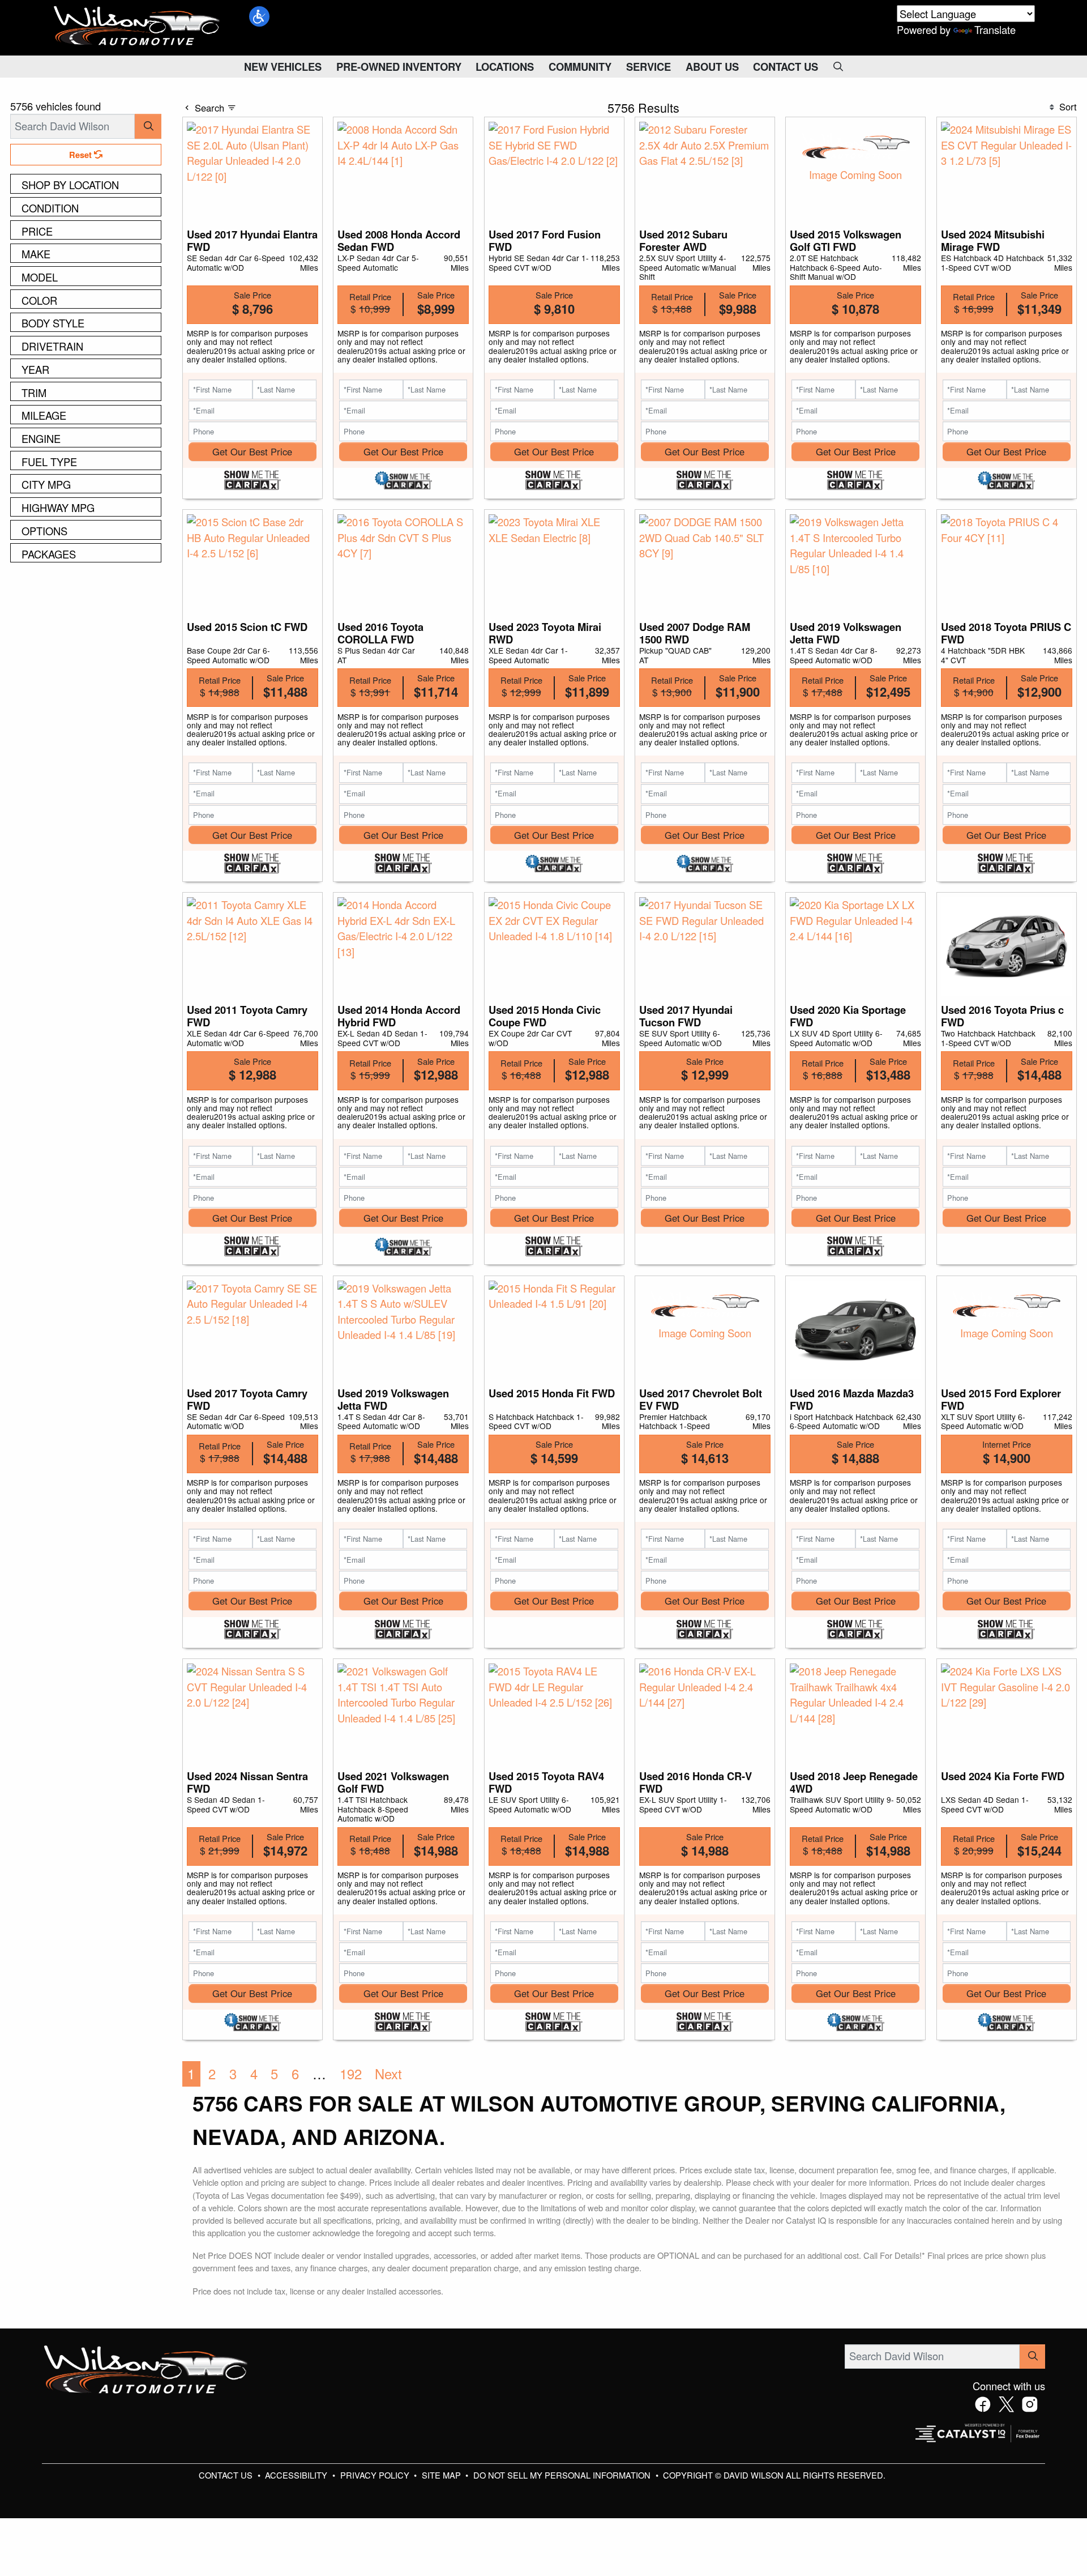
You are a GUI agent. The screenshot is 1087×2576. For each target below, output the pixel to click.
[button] (259, 16)
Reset (82, 155)
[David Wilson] (137, 26)
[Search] (148, 126)
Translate (995, 29)
